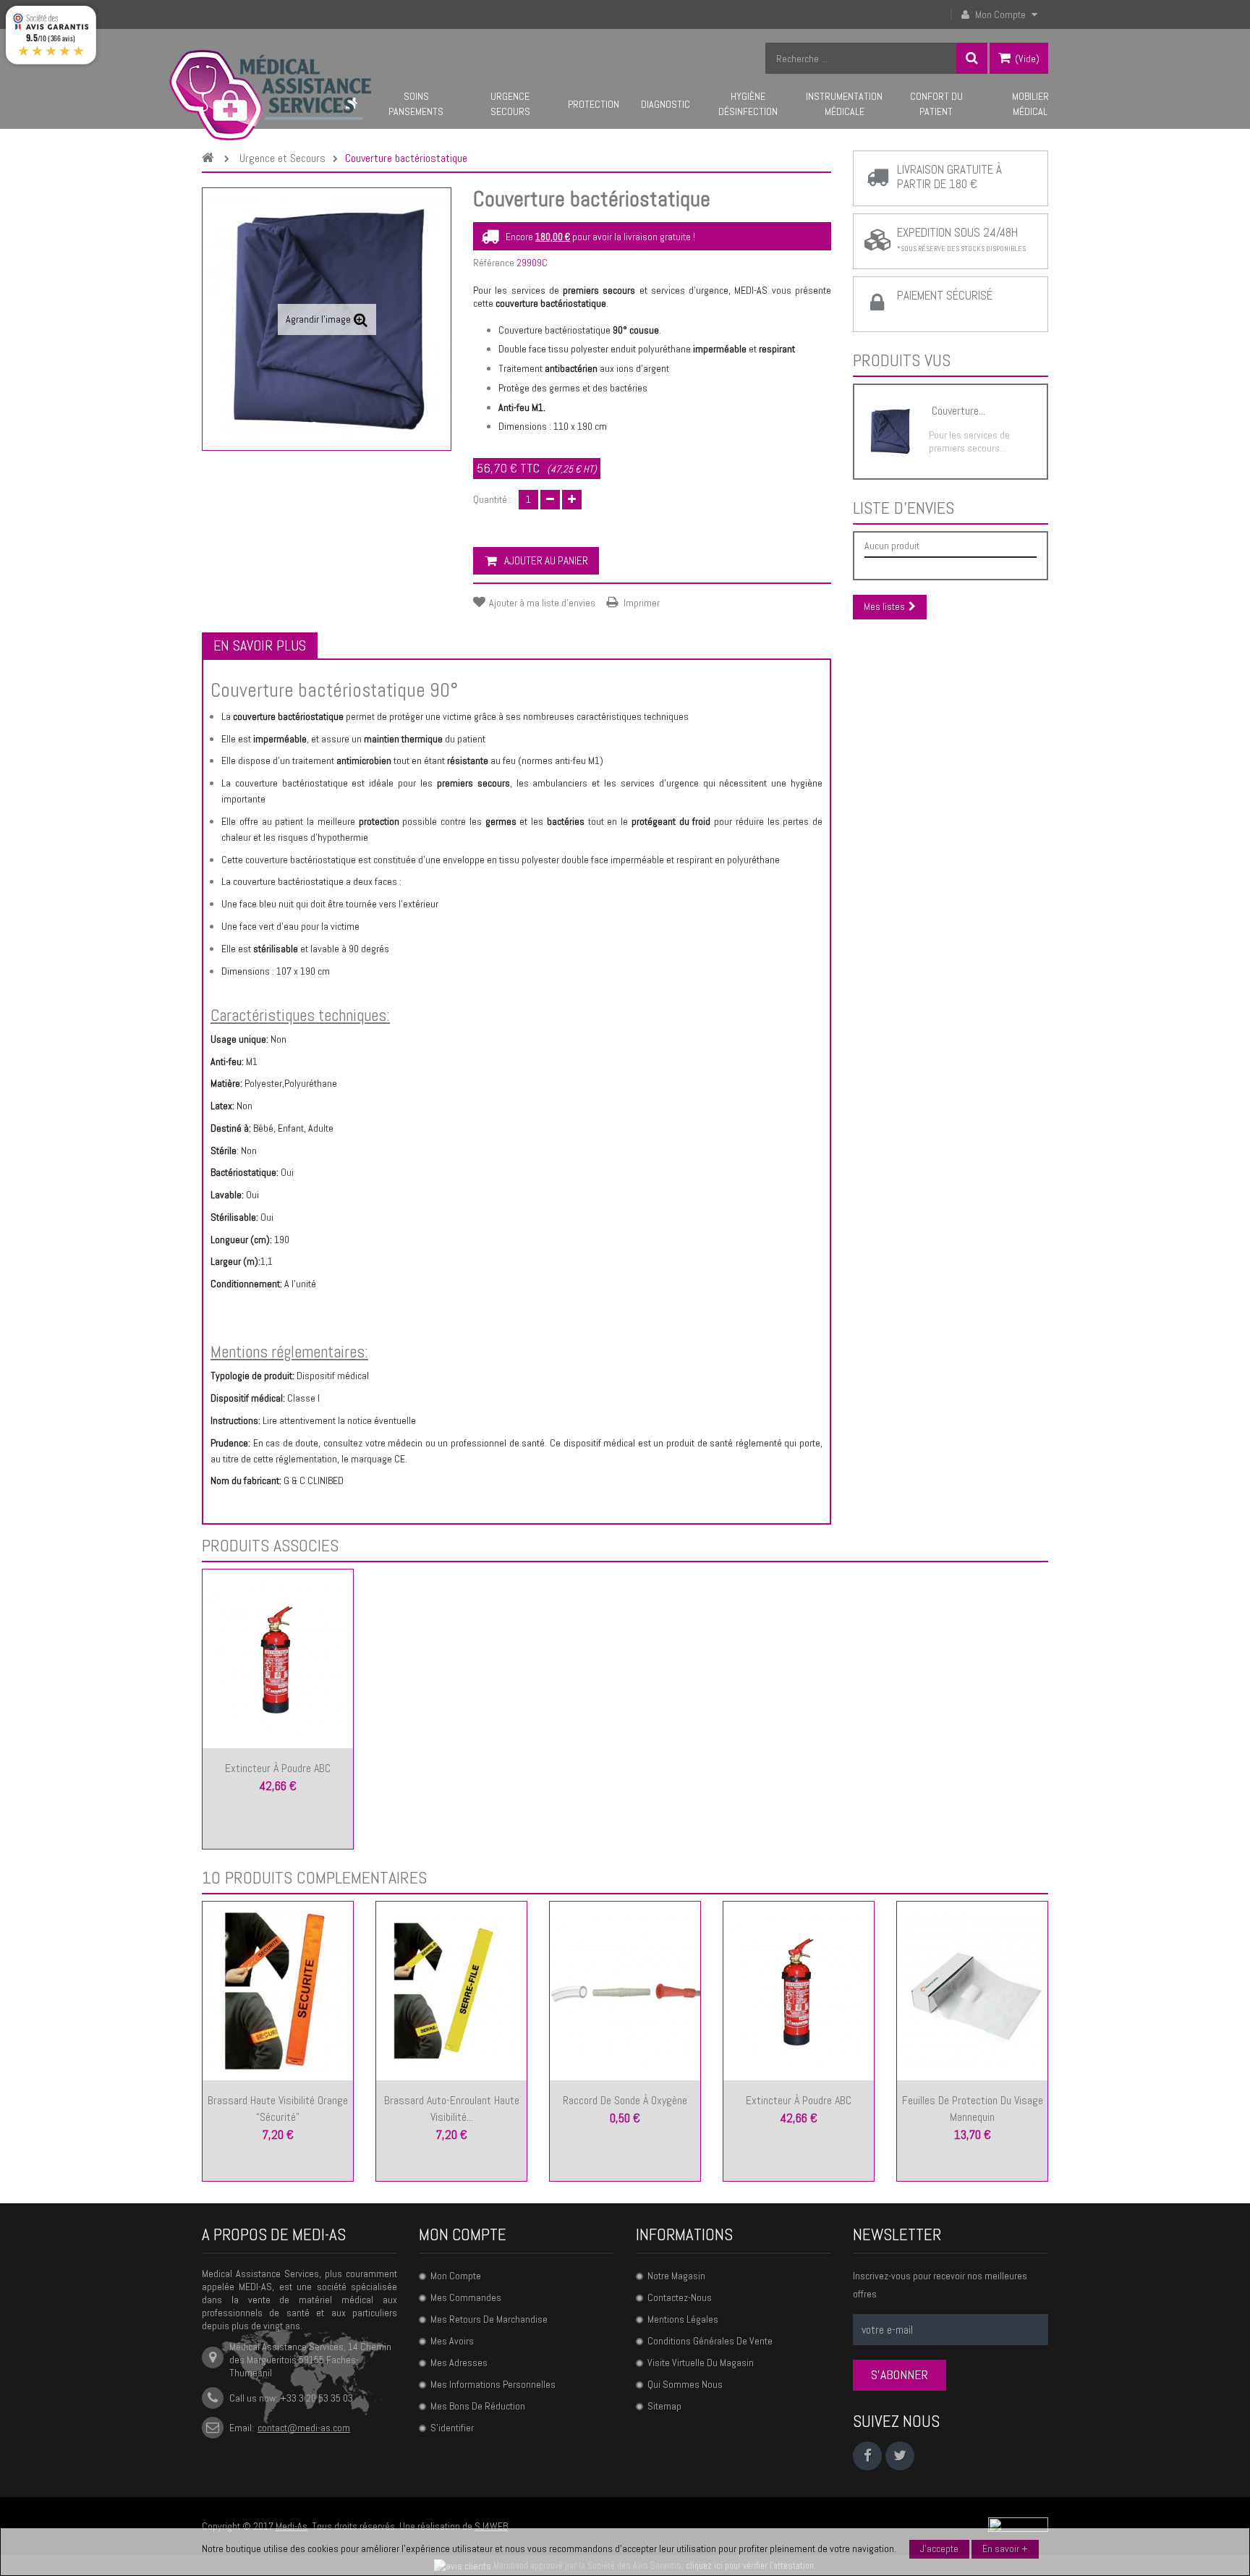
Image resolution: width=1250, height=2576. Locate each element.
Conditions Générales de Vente (710, 2341)
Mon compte (463, 2234)
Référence (494, 263)
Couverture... (958, 411)
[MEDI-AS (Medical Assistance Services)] (270, 95)
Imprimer (642, 603)
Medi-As (292, 2526)
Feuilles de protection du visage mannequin (973, 2109)
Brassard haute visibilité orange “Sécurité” (278, 2109)
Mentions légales (683, 2319)
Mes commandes (466, 2297)
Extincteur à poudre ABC (278, 1768)
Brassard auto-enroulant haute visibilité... (452, 2109)
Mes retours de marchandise (489, 2319)
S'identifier (452, 2428)
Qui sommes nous (685, 2384)
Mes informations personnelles (493, 2384)
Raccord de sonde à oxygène (625, 2100)
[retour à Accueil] (212, 159)
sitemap (664, 2406)
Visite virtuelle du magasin (701, 2363)
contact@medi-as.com (304, 2428)
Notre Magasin (676, 2276)
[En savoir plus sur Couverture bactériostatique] (890, 432)
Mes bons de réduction (478, 2406)
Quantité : (492, 499)
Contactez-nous (680, 2297)
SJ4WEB (491, 2526)
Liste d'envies (904, 508)
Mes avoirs (452, 2341)
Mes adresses (459, 2363)
